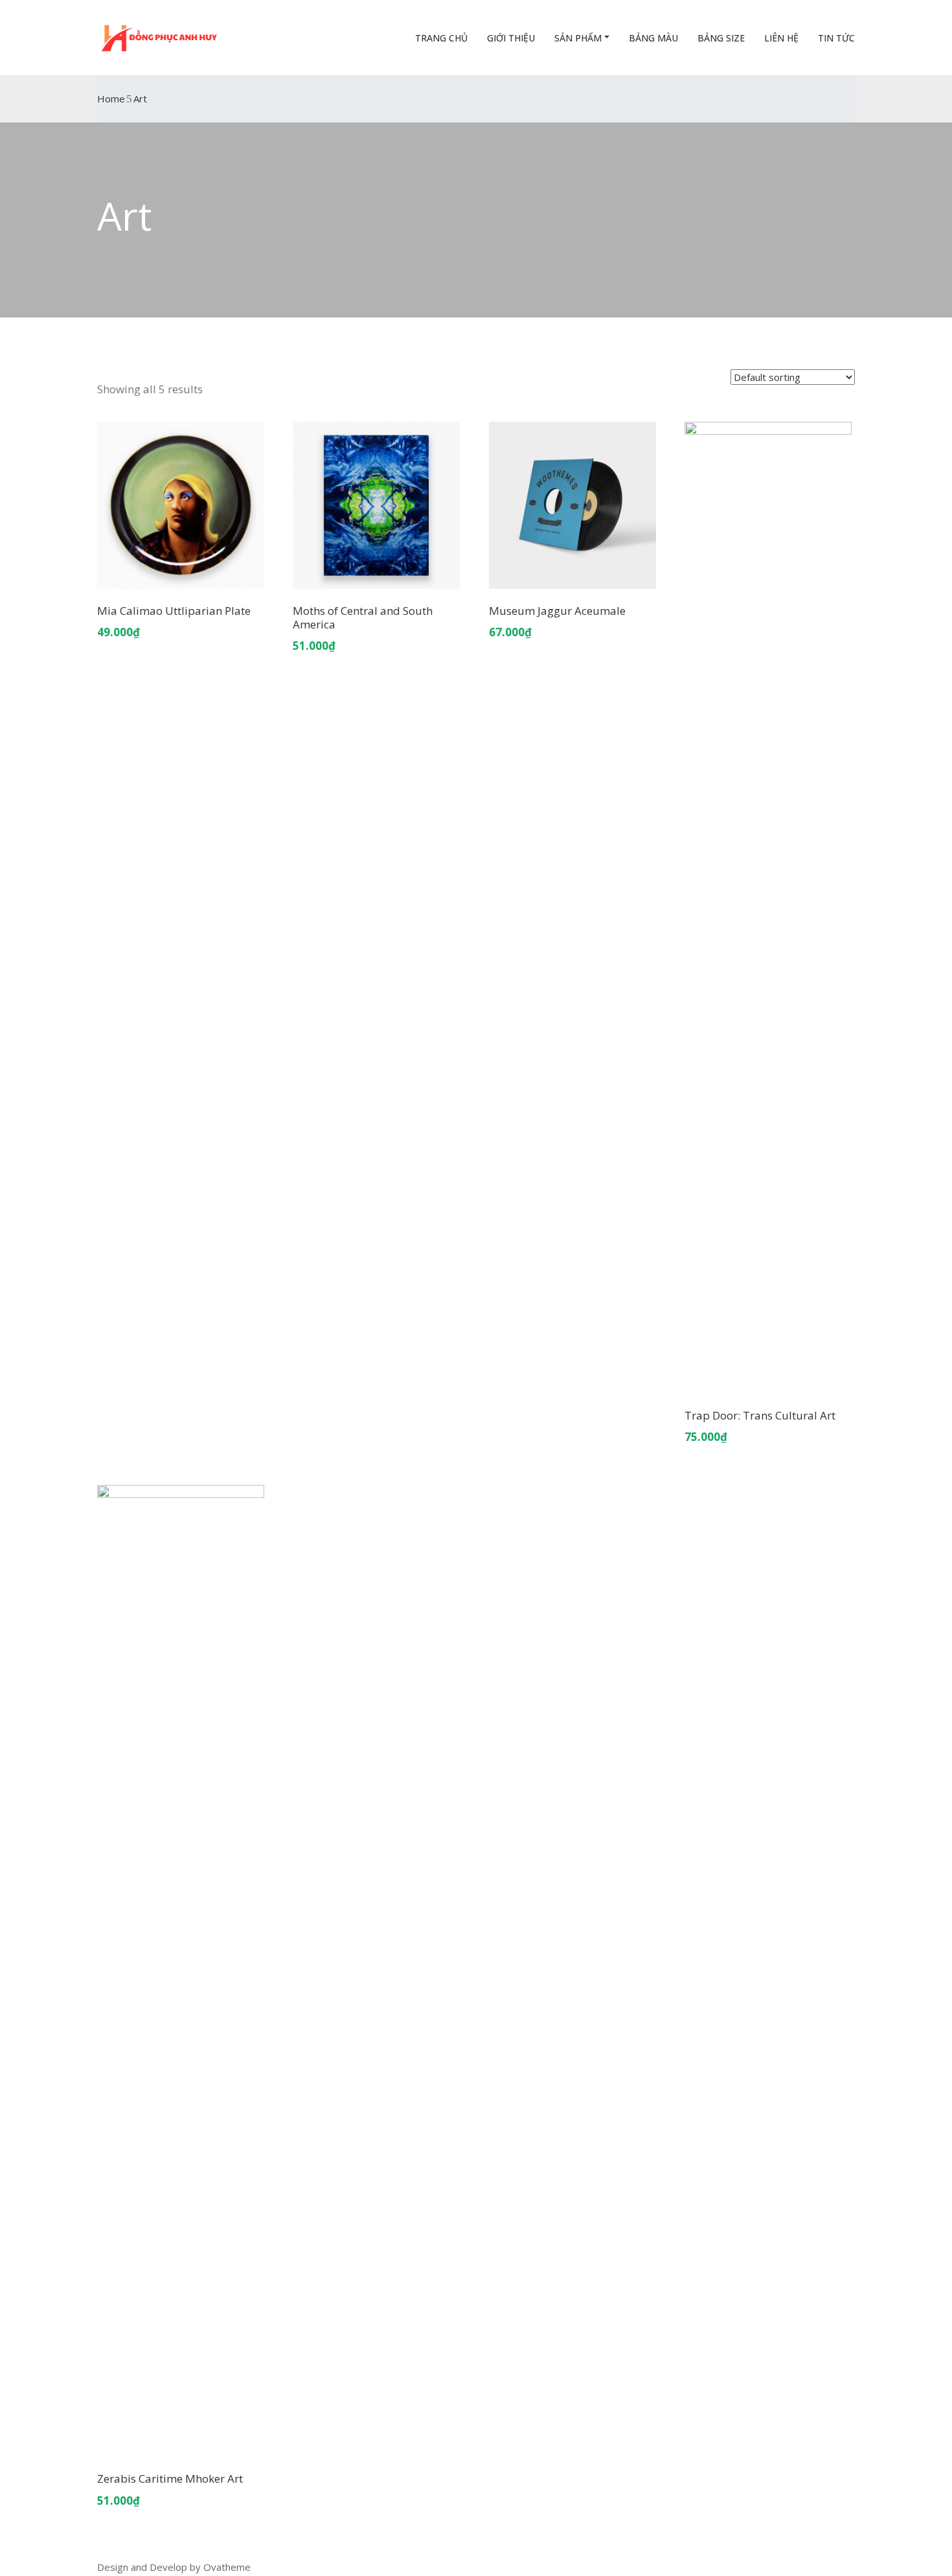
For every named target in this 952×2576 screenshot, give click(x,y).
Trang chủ (441, 38)
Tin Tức (836, 38)
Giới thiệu (511, 38)
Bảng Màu (653, 38)
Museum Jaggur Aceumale (557, 611)
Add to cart (181, 573)
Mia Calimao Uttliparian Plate (174, 611)
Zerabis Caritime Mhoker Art (170, 2478)
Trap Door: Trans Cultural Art (760, 1415)
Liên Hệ (781, 38)
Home (111, 98)
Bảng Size (721, 38)
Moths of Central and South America (363, 617)
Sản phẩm (578, 38)
